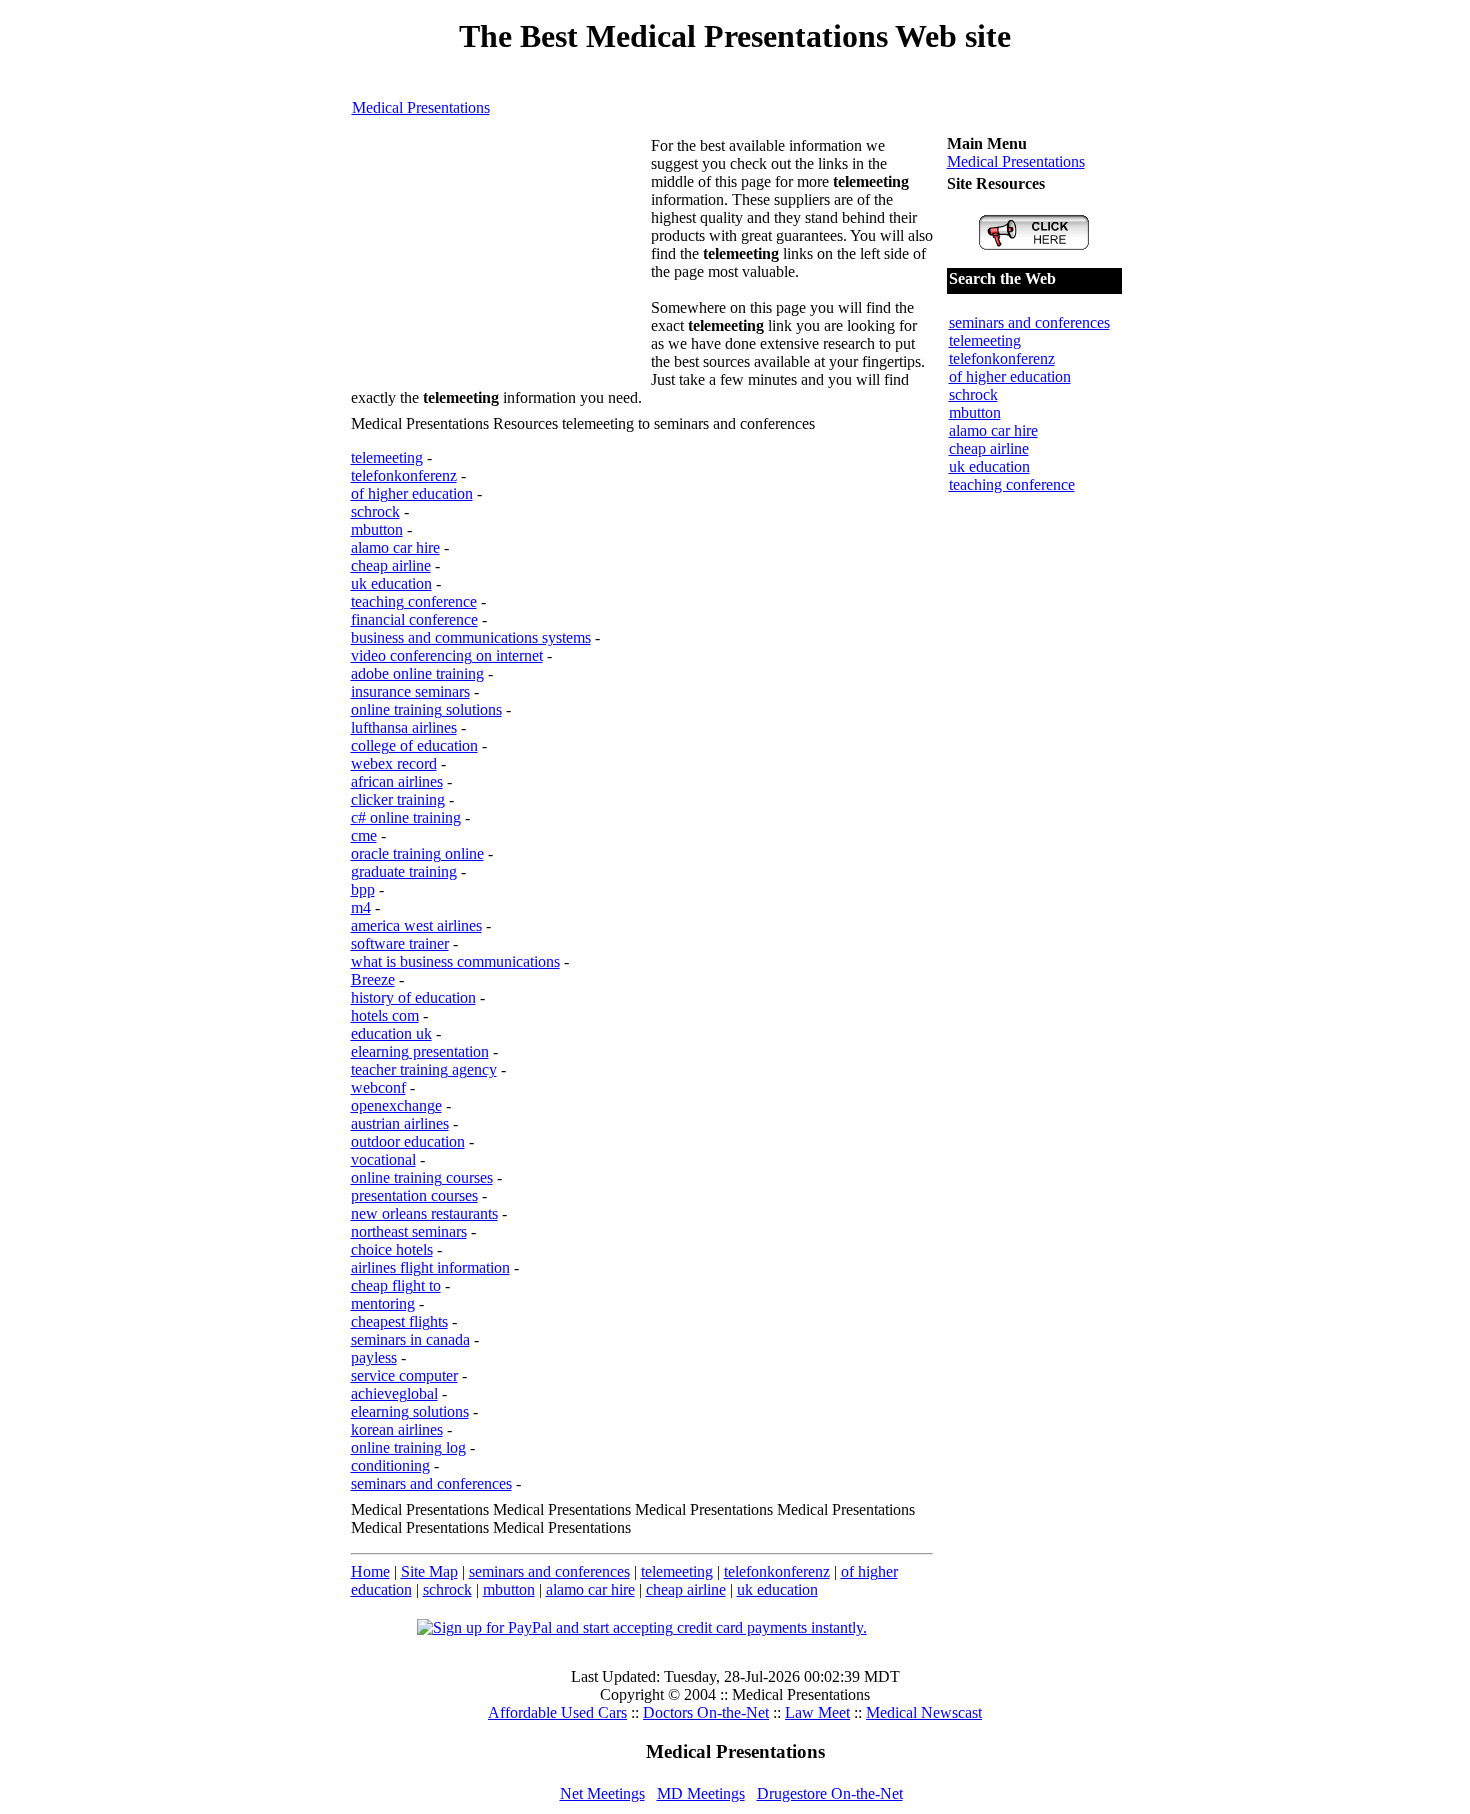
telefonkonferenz (404, 475)
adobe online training (417, 673)
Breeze (373, 979)
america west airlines (416, 925)
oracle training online (417, 853)
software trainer (400, 943)
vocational (383, 1159)
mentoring (383, 1303)
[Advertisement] (501, 262)
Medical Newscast (924, 1712)
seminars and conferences (431, 1483)
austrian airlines (400, 1123)
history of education (413, 997)
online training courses (422, 1177)
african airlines (397, 781)
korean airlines (397, 1429)
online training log (408, 1447)
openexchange (396, 1105)
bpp (363, 889)
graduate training (404, 871)
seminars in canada (410, 1339)
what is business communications (455, 961)
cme (364, 835)
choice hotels (392, 1249)
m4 (361, 907)
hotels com (385, 1015)
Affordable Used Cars (557, 1712)
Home (370, 1571)
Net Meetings (602, 1793)
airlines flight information (430, 1267)
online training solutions (426, 709)
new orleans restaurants (424, 1213)
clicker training (398, 799)
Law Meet (817, 1712)
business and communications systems (471, 637)
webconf (378, 1087)
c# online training (406, 817)
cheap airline (391, 565)
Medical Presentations (421, 107)
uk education (391, 583)
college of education (414, 745)
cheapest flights (399, 1321)
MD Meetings (701, 1793)
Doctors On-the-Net (706, 1712)
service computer (404, 1375)
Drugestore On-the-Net (830, 1793)
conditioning (390, 1465)
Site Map (429, 1571)
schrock (375, 511)
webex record (394, 763)
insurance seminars (410, 691)
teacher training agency (424, 1069)
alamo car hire (395, 547)
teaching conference (414, 601)
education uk (391, 1033)
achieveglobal (394, 1393)
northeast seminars (409, 1231)
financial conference (414, 619)
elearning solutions (410, 1411)
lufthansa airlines (404, 727)
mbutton (377, 529)
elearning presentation (420, 1051)
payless (374, 1357)
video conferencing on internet (447, 655)
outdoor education (408, 1141)
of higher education (412, 493)
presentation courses (414, 1195)
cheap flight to (396, 1285)
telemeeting (387, 457)
